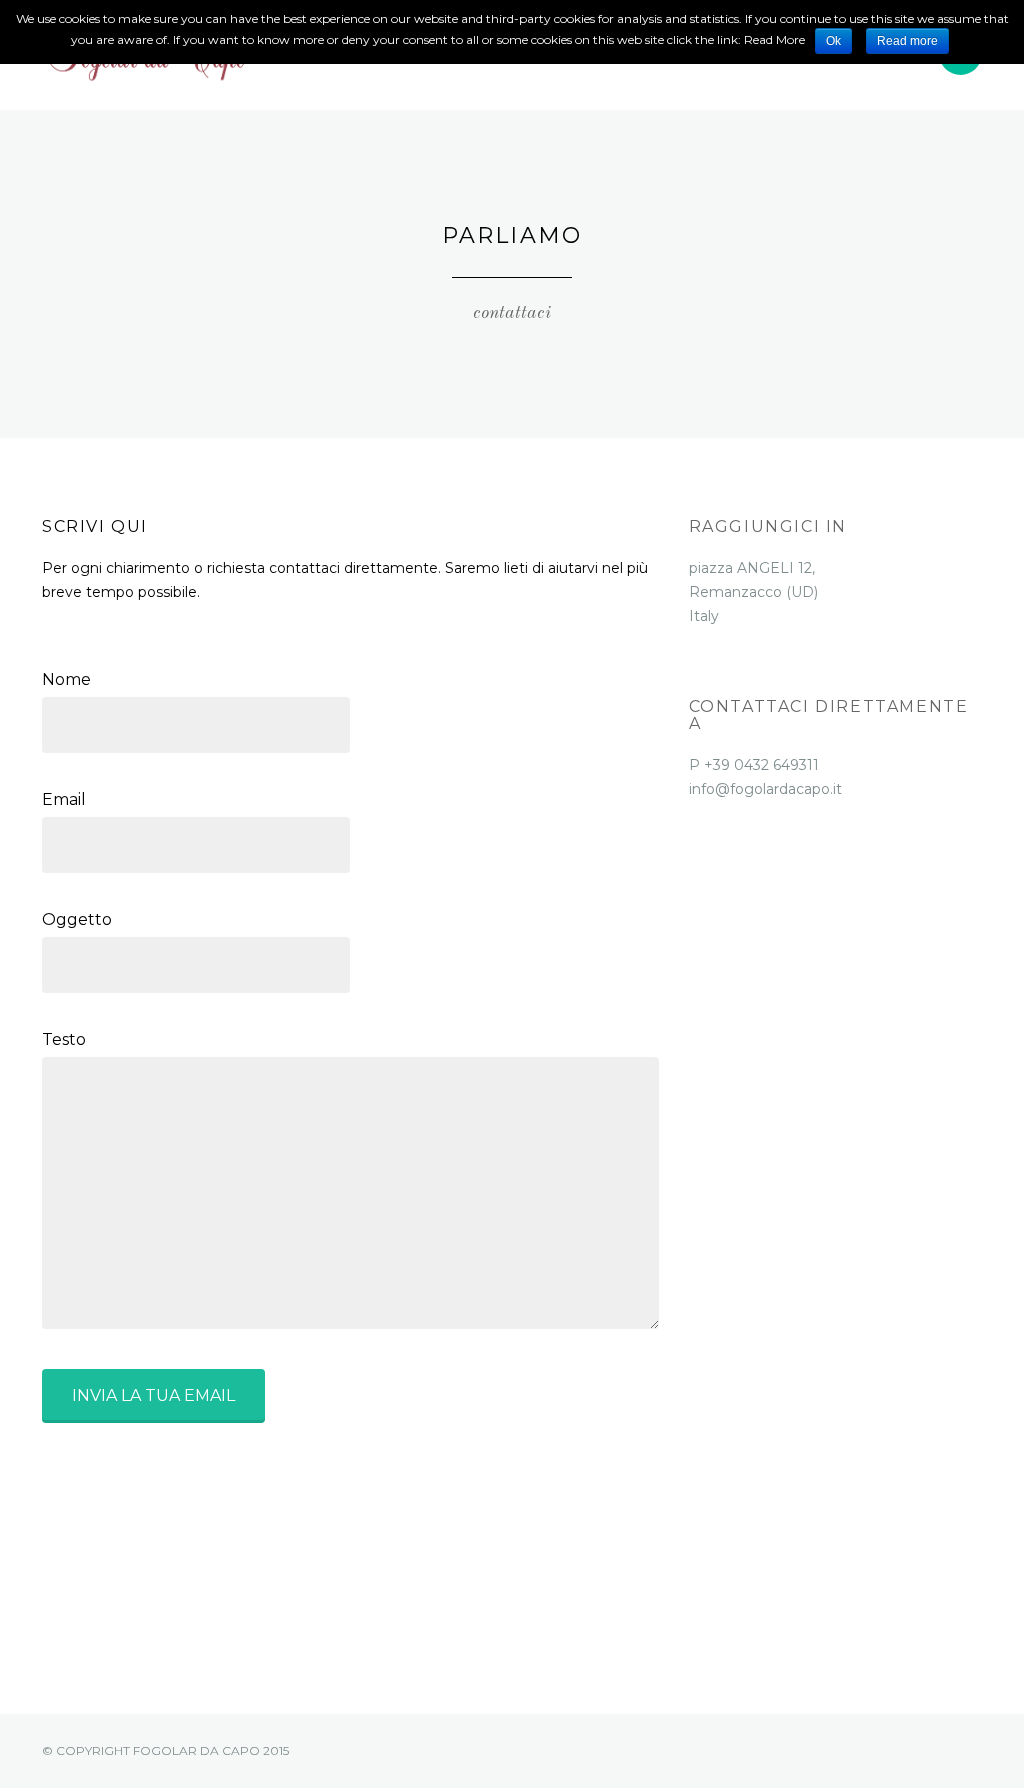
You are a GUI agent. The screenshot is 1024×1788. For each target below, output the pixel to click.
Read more (907, 41)
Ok (833, 41)
